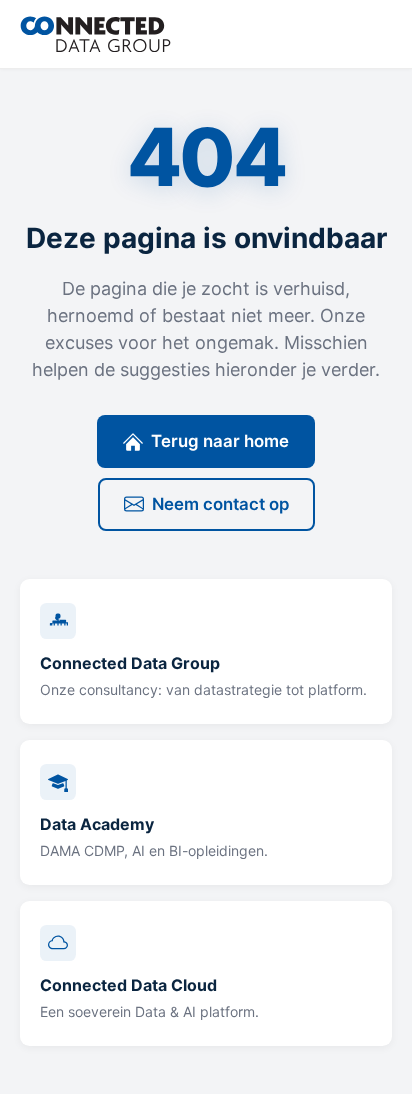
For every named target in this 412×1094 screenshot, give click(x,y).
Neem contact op (220, 504)
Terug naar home (220, 441)
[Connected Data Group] (95, 34)
